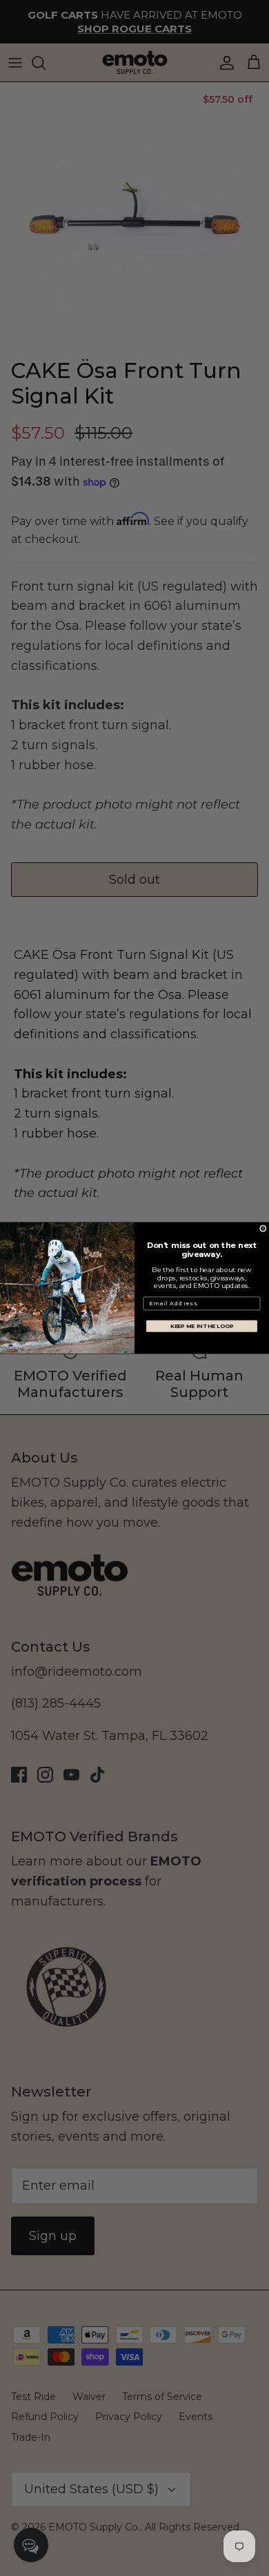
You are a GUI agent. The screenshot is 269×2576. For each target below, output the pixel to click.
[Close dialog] (263, 1229)
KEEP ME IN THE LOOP (202, 1326)
